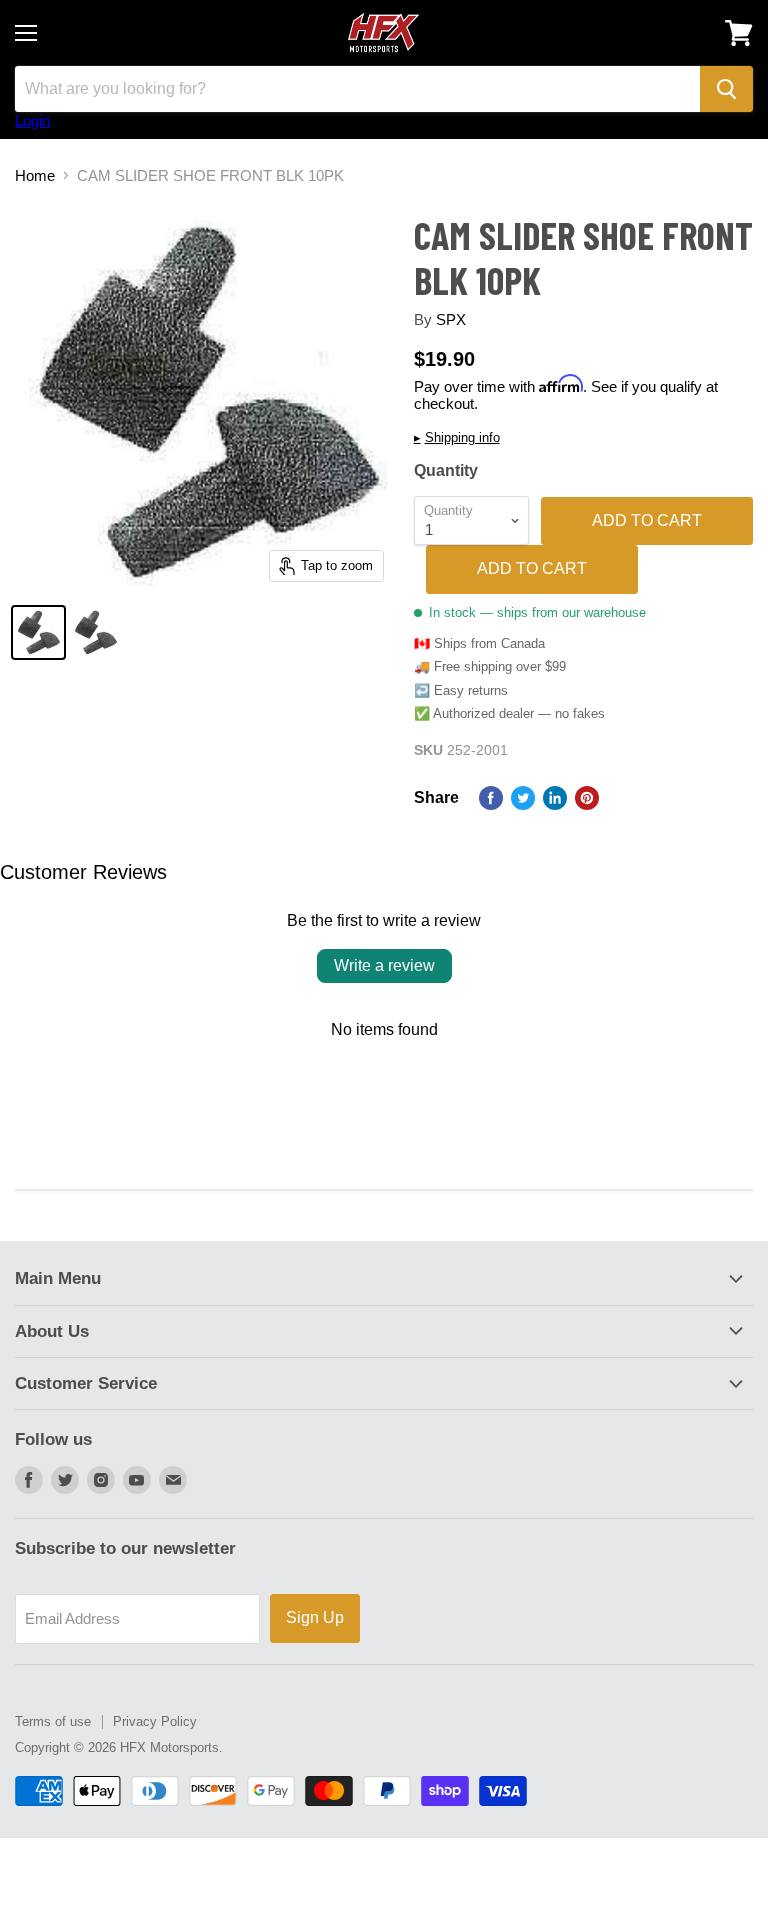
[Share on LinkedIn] (555, 798)
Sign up (315, 1617)
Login (32, 120)
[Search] (726, 89)
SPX (451, 319)
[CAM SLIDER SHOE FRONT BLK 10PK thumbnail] (38, 632)
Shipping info (457, 438)
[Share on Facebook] (491, 798)
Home (35, 175)
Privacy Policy (155, 1721)
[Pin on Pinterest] (587, 798)
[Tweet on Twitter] (523, 798)
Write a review (384, 965)
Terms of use (53, 1721)
